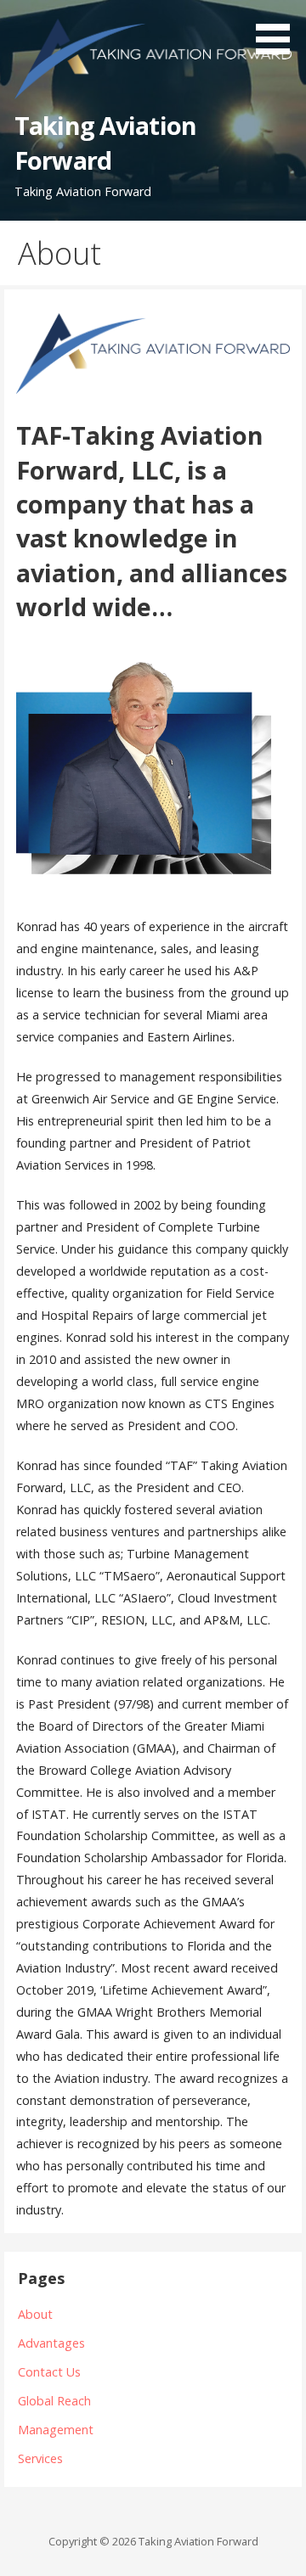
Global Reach (54, 2401)
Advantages (51, 2343)
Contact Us (49, 2372)
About (35, 2314)
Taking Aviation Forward (105, 142)
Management (56, 2430)
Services (40, 2458)
